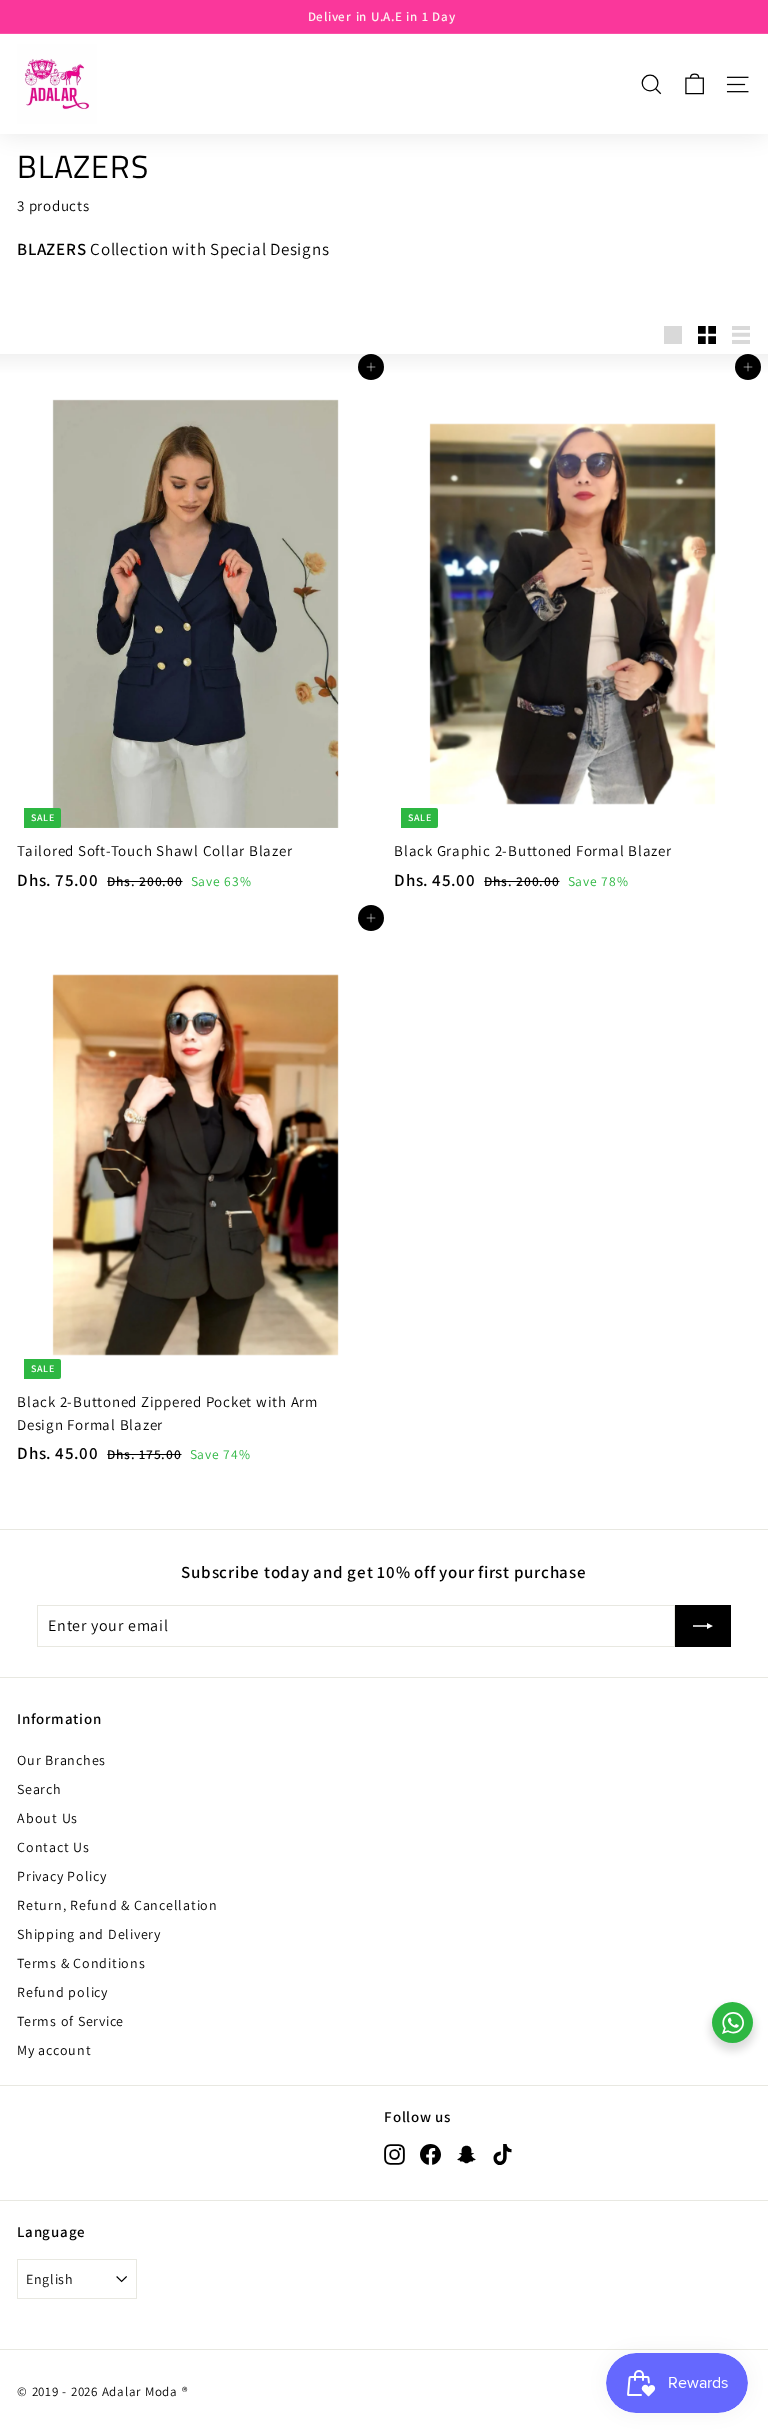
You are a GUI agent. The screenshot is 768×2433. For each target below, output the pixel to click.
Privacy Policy (62, 1876)
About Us (47, 1818)
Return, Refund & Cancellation (117, 1905)
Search (39, 1789)
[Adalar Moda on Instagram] (394, 2154)
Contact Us (53, 1847)
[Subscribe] (703, 1626)
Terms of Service (70, 2021)
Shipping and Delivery (89, 1934)
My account (54, 2050)
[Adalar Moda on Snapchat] (466, 2154)
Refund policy (62, 1992)
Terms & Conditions (81, 1963)
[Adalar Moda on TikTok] (502, 2154)
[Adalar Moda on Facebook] (430, 2154)
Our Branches (61, 1760)
